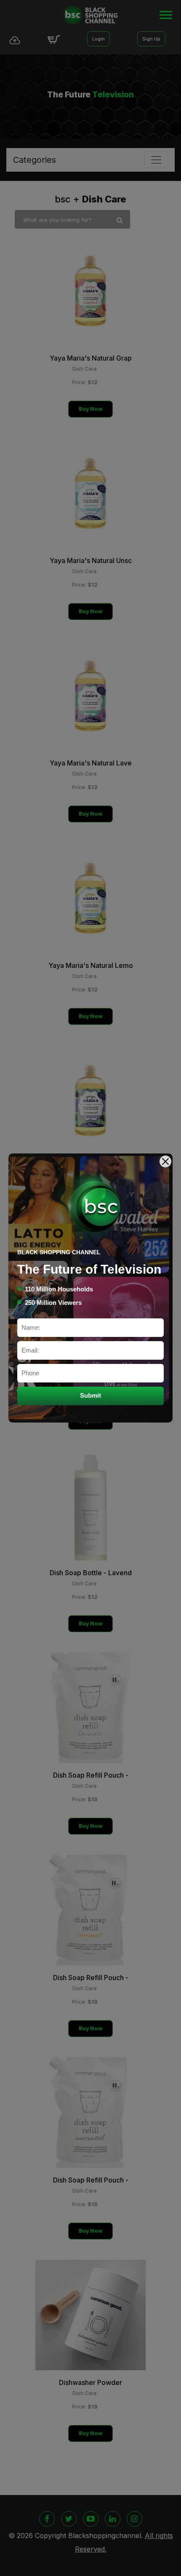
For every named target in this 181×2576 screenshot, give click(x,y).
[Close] (165, 1161)
